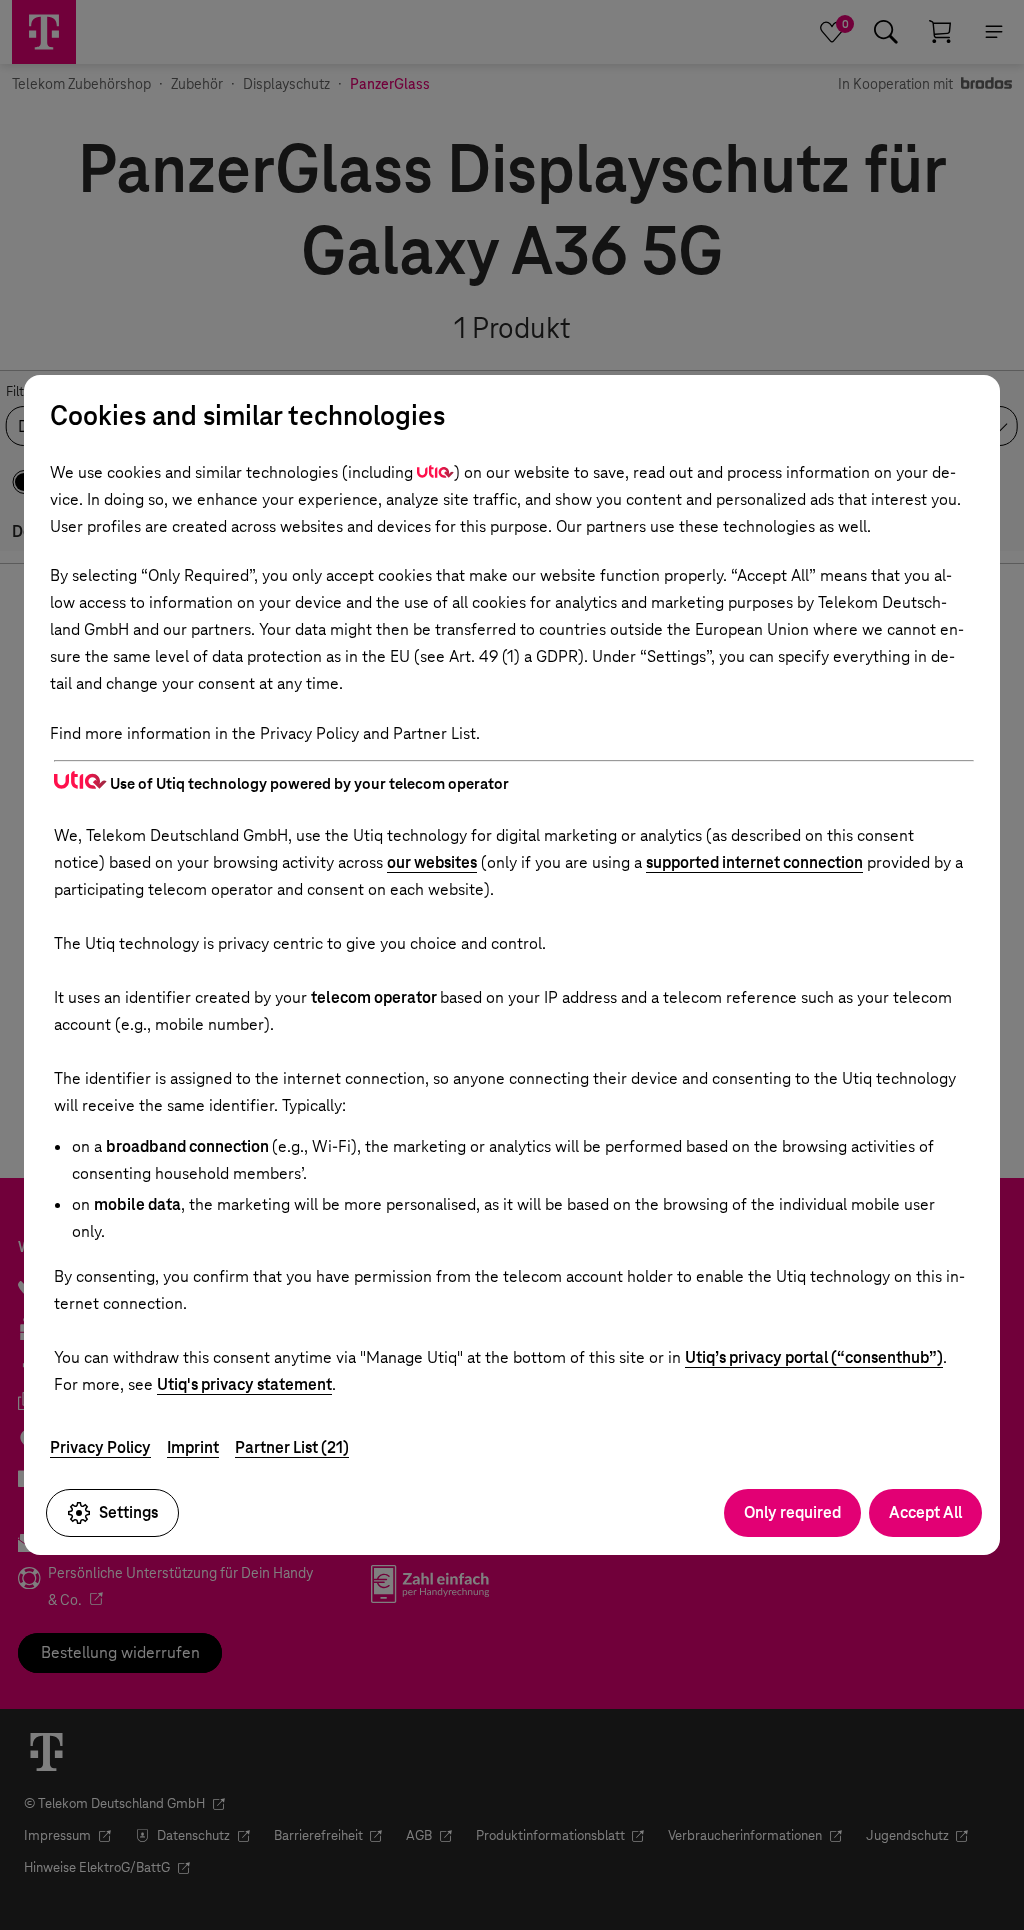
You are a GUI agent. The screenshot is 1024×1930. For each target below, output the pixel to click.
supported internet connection (754, 862)
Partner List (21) (292, 1447)
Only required (792, 1512)
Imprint (193, 1447)
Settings (128, 1512)
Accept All (925, 1512)
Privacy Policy (100, 1447)
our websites (432, 862)
